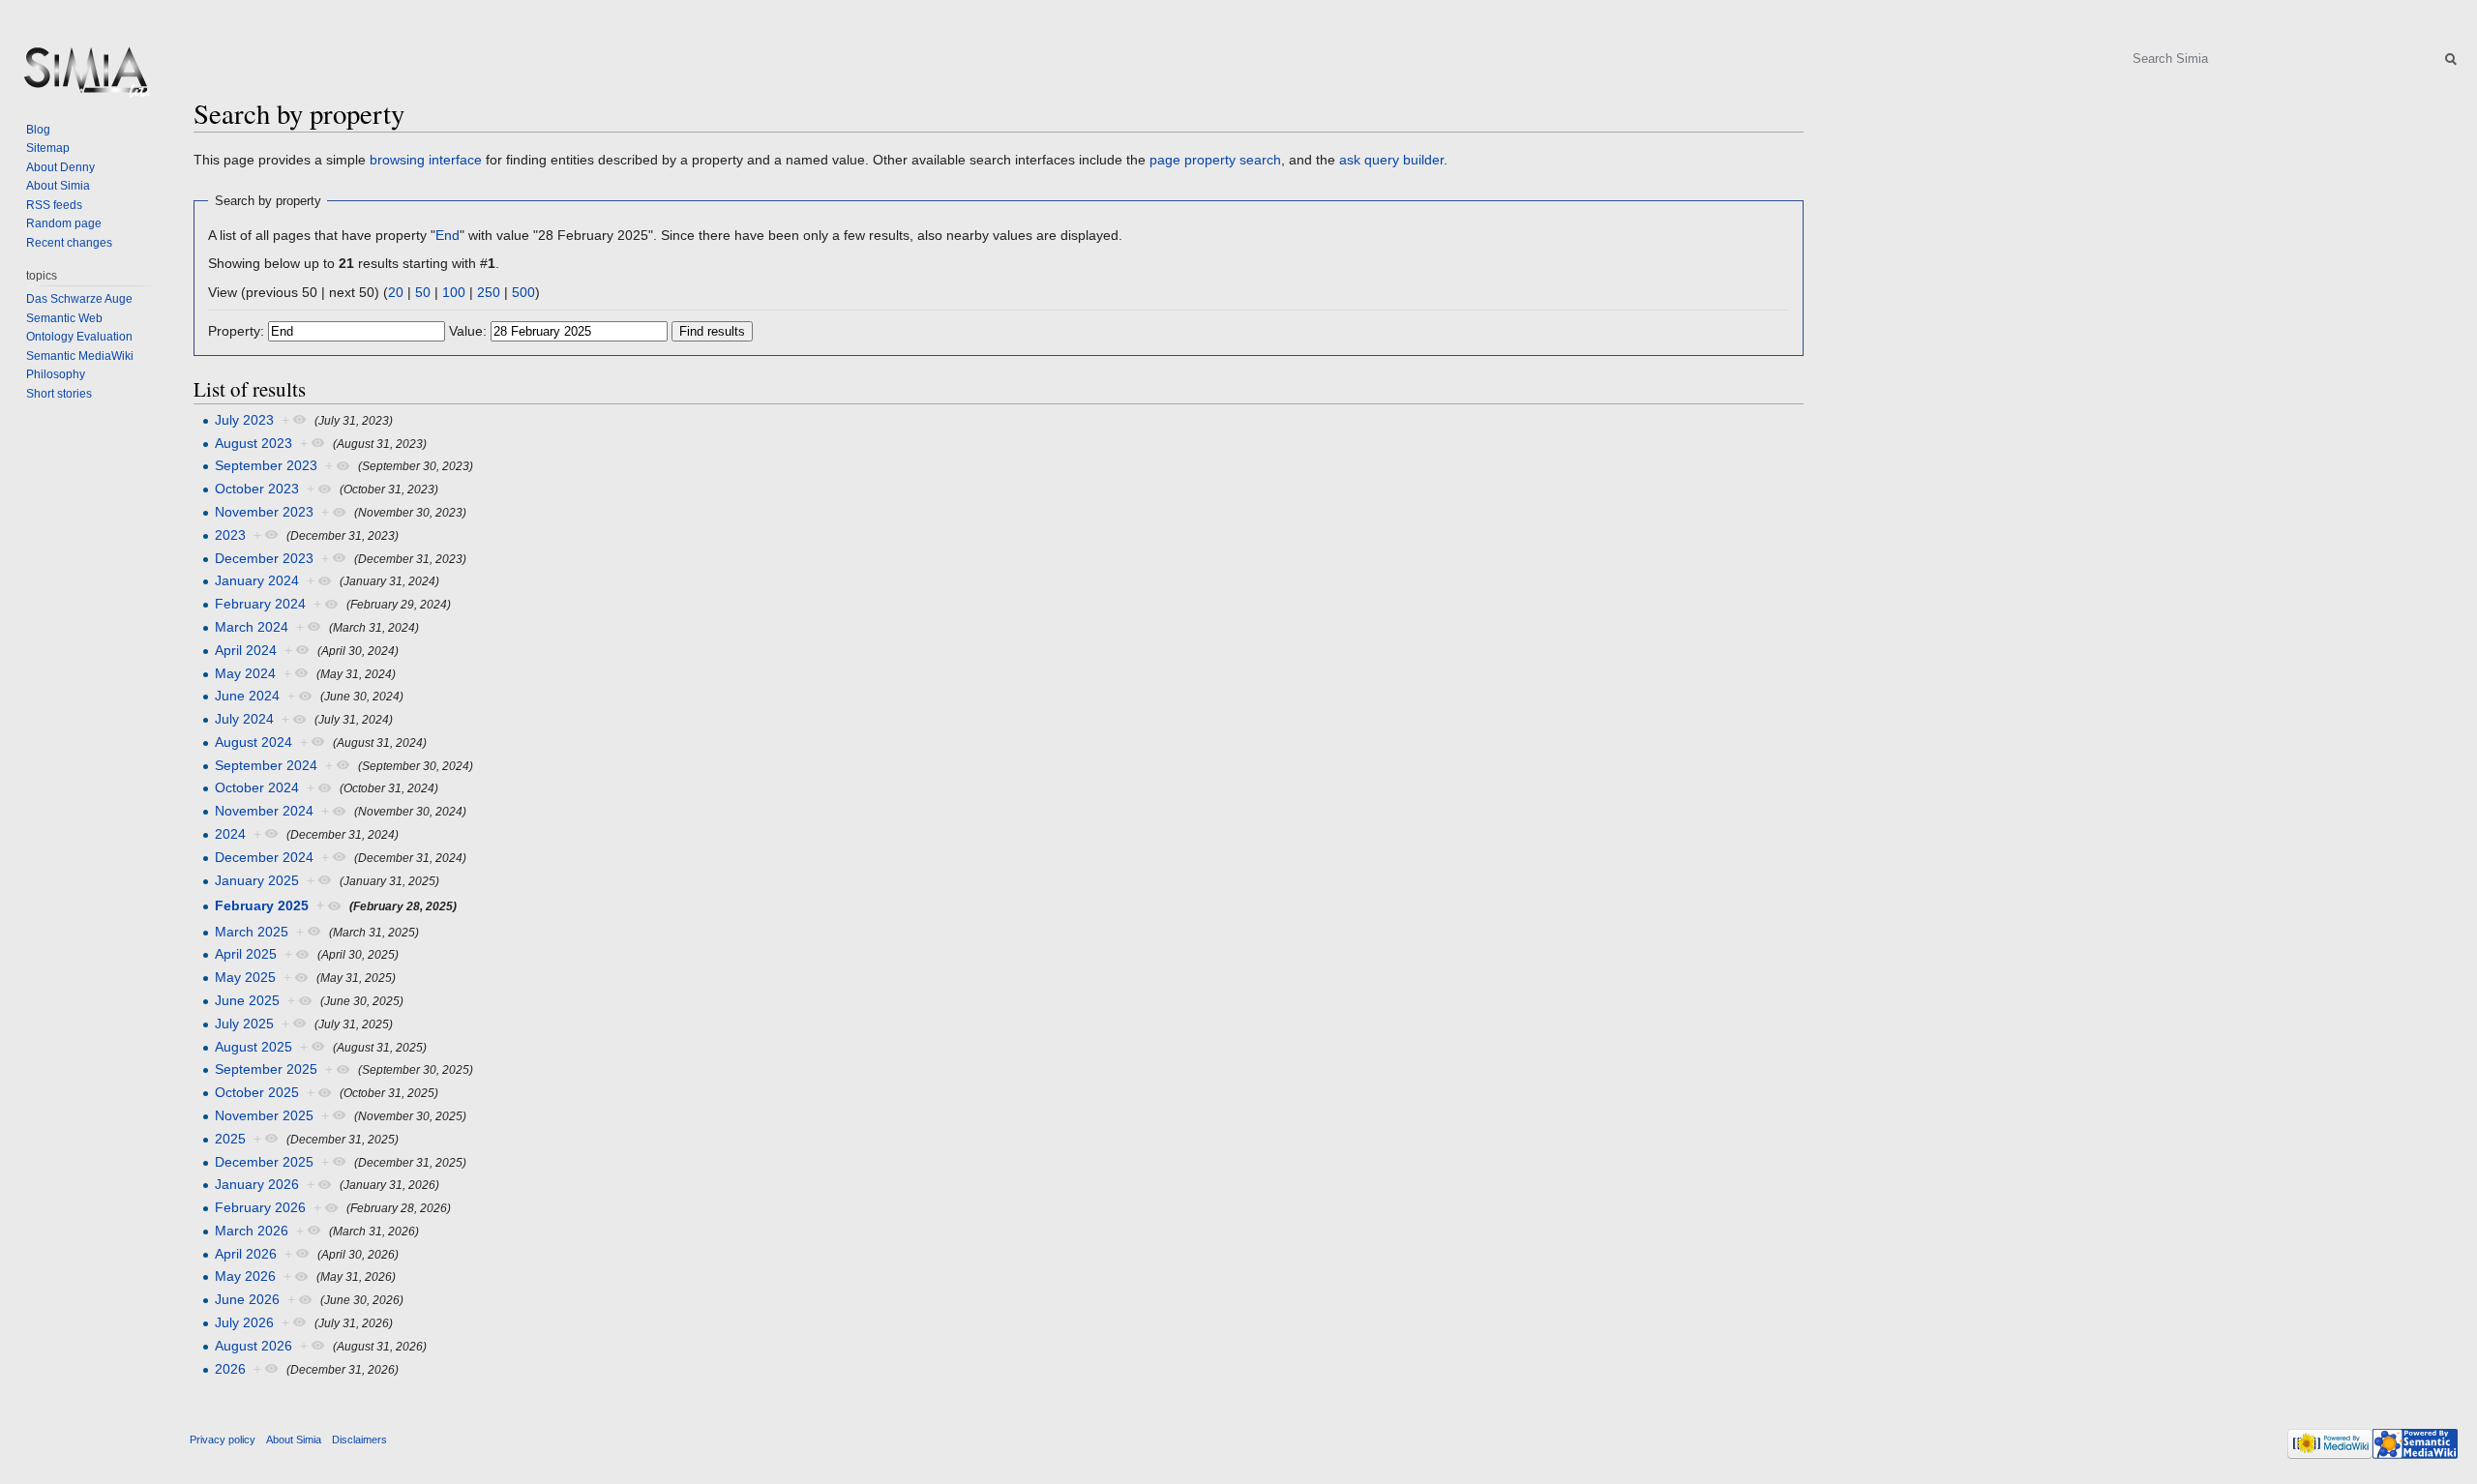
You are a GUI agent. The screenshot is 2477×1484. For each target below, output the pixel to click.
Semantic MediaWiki (80, 356)
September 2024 (266, 765)
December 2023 (264, 558)
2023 (230, 535)
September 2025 (266, 1069)
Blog (38, 130)
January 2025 (257, 880)
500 (523, 292)
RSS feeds (54, 205)
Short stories (59, 394)
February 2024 (260, 604)
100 (454, 292)
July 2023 (244, 420)
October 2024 (257, 787)
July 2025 (244, 1024)
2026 (230, 1369)
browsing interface (426, 160)
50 (423, 292)
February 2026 (260, 1207)
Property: (236, 331)
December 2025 (264, 1162)
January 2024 (257, 580)
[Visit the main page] (85, 77)
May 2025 (245, 977)
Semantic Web (64, 318)
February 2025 (262, 905)
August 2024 (254, 742)
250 (489, 292)
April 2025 (246, 954)
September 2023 (266, 465)
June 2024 (247, 696)
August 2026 (254, 1346)
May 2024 (245, 673)
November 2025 (264, 1115)
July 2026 (244, 1322)
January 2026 (257, 1184)
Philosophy (56, 374)
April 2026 (246, 1254)
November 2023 (264, 512)
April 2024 (246, 650)
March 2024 (252, 627)
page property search (1215, 160)
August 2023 (254, 443)
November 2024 (264, 811)
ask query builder (1391, 160)
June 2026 (247, 1299)
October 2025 (257, 1092)
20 (396, 292)
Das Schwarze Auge (79, 299)
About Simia (58, 186)
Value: (468, 331)
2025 (230, 1139)
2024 (230, 834)
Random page (64, 223)
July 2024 (244, 719)
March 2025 (252, 932)
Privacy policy (223, 1439)
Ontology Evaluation (79, 337)
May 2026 (245, 1276)
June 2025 (247, 1000)
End (448, 235)
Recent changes (69, 243)
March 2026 (252, 1231)
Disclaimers (359, 1439)
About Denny (60, 167)
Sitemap (48, 148)
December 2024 (264, 857)
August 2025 (254, 1047)
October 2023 (257, 489)
